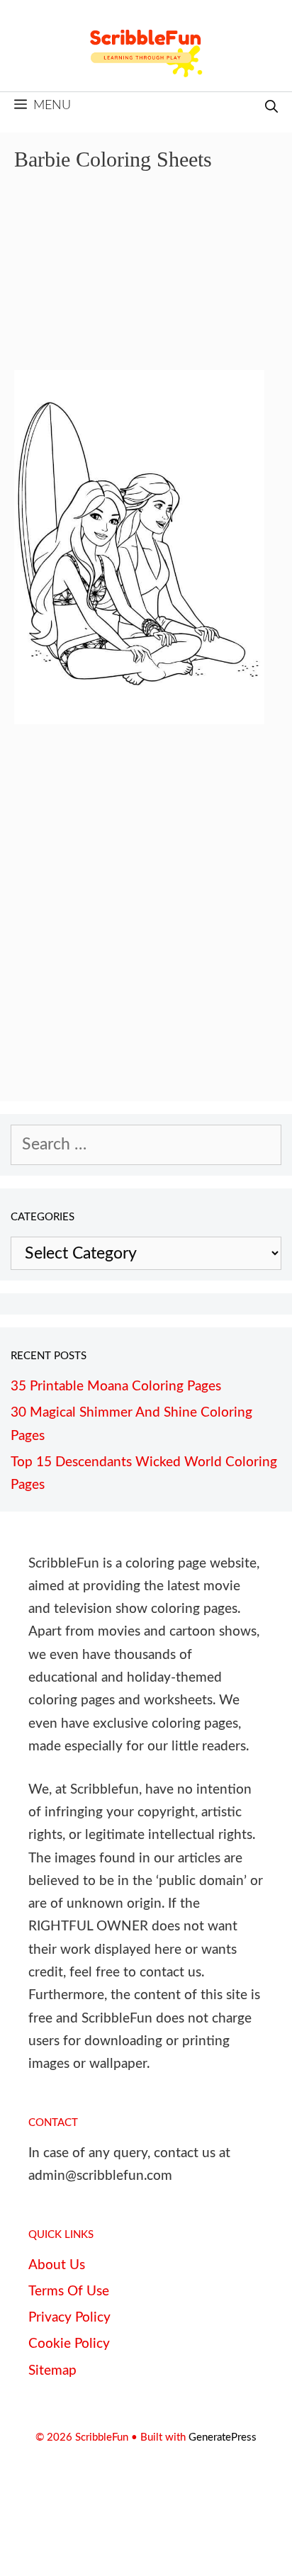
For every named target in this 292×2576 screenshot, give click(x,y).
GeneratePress (223, 2437)
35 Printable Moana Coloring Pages (116, 1387)
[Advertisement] (146, 281)
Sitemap (52, 2371)
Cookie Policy (69, 2344)
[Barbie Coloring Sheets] (139, 719)
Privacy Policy (69, 2318)
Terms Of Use (69, 2291)
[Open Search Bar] (271, 108)
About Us (57, 2265)
